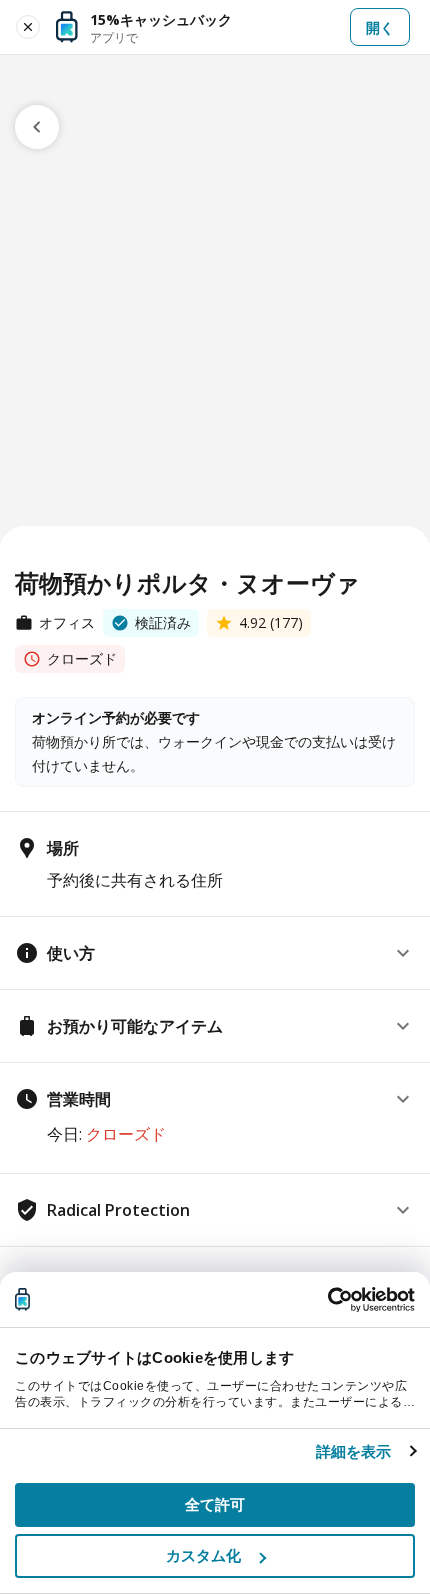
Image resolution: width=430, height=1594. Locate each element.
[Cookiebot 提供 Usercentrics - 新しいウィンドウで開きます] (327, 1300)
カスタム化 (204, 1555)
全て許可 (215, 1504)
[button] (215, 953)
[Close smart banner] (28, 27)
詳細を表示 (354, 1451)
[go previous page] (37, 127)
